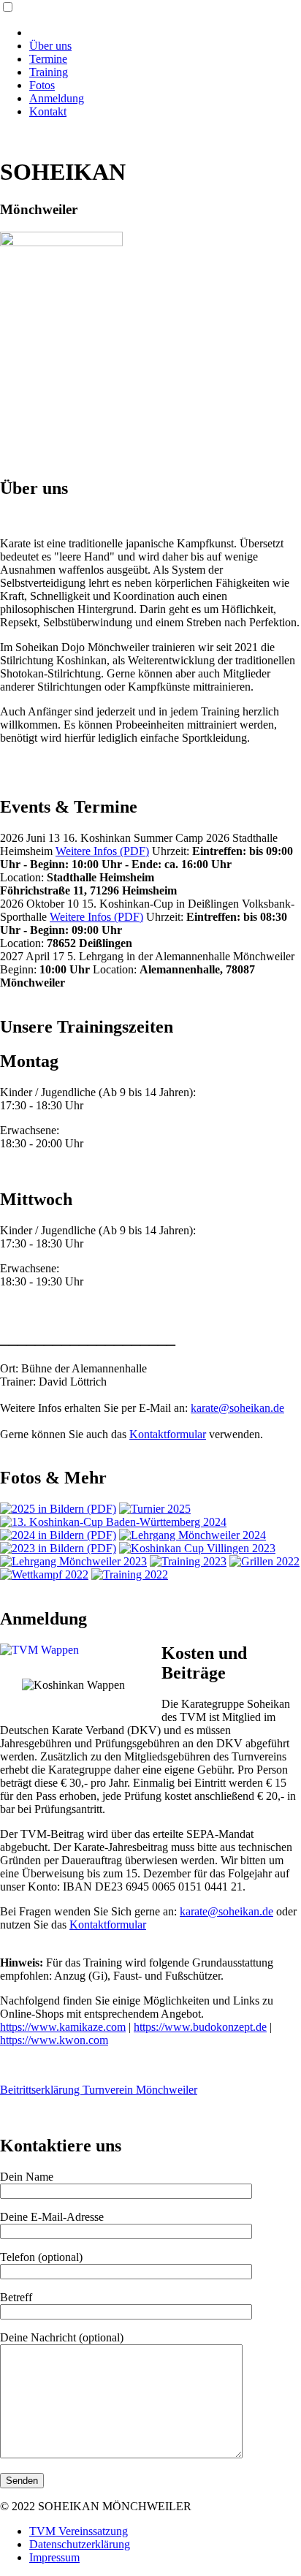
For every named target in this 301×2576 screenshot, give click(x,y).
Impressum (54, 2557)
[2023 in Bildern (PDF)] (58, 1548)
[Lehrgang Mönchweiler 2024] (193, 1535)
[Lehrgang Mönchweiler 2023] (73, 1561)
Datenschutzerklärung (80, 2544)
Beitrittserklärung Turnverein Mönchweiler (99, 2090)
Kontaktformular (168, 1434)
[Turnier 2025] (155, 1509)
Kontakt (48, 111)
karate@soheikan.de (237, 1408)
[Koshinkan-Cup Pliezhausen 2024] (113, 1522)
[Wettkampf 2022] (44, 1574)
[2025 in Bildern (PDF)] (58, 1509)
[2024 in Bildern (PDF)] (58, 1535)
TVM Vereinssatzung (79, 2531)
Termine (48, 59)
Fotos (42, 85)
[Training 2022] (130, 1574)
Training (49, 72)
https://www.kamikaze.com (63, 2027)
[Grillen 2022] (264, 1561)
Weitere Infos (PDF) (102, 851)
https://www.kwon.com (54, 2040)
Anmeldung (57, 98)
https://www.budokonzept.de (200, 2027)
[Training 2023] (188, 1561)
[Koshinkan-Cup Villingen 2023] (197, 1548)
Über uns (50, 46)
